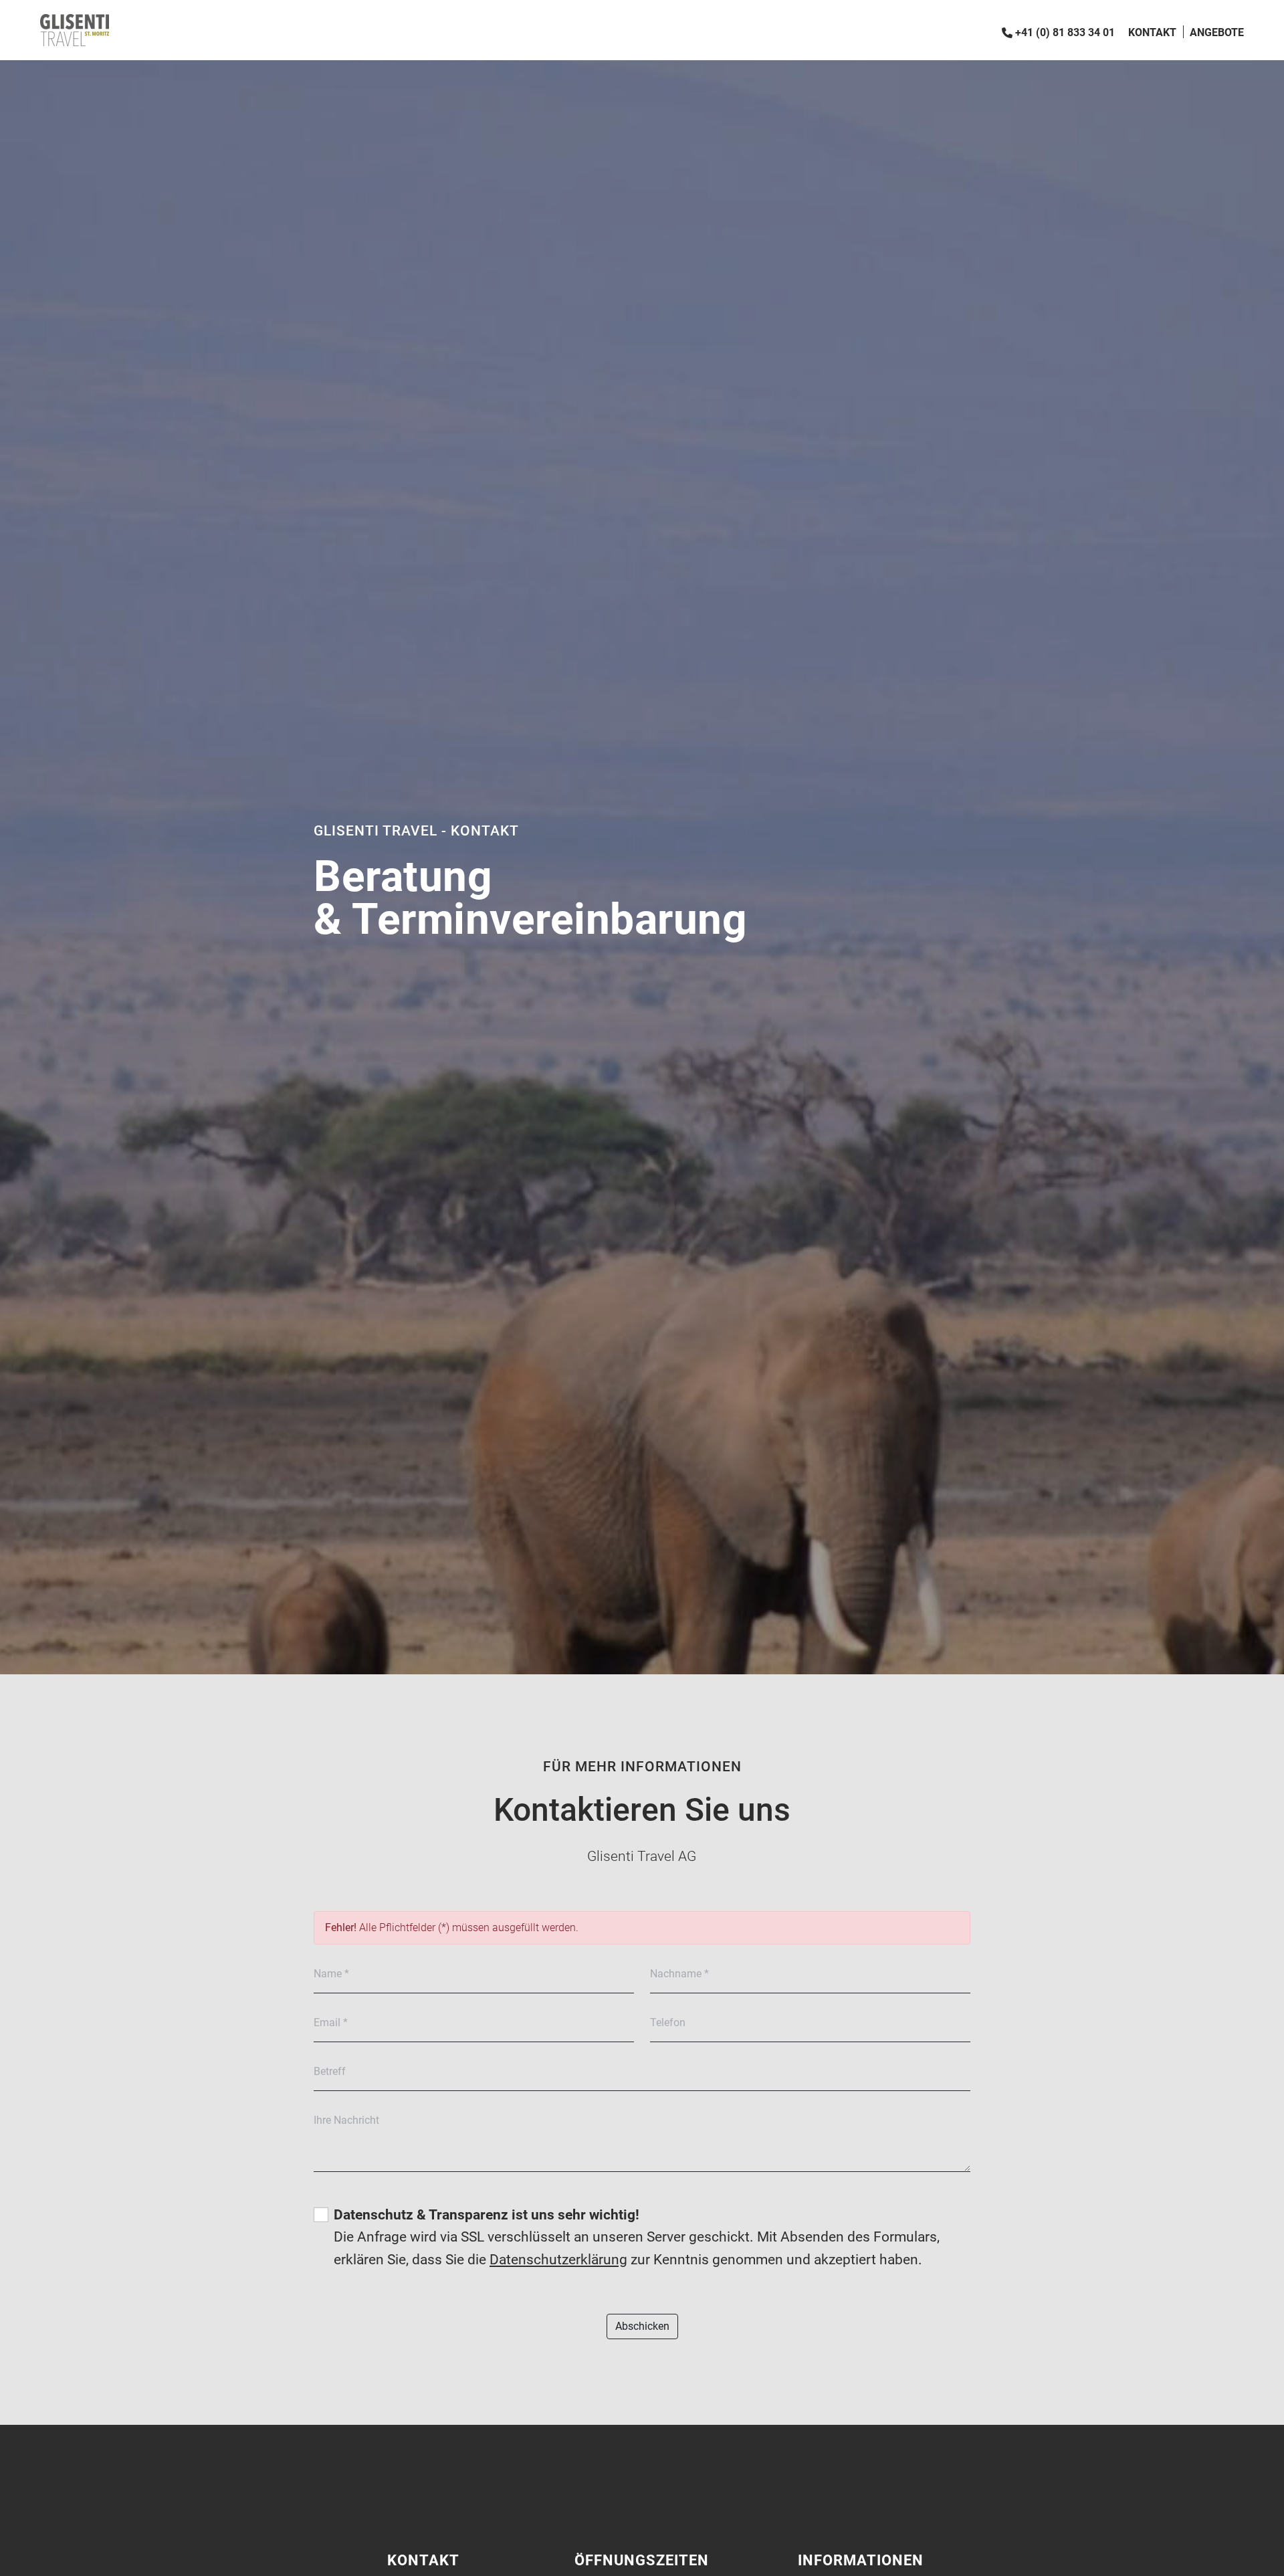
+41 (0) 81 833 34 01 (1065, 32)
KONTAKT (1152, 32)
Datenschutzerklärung (558, 2260)
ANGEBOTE (1217, 32)
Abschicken (642, 2326)
